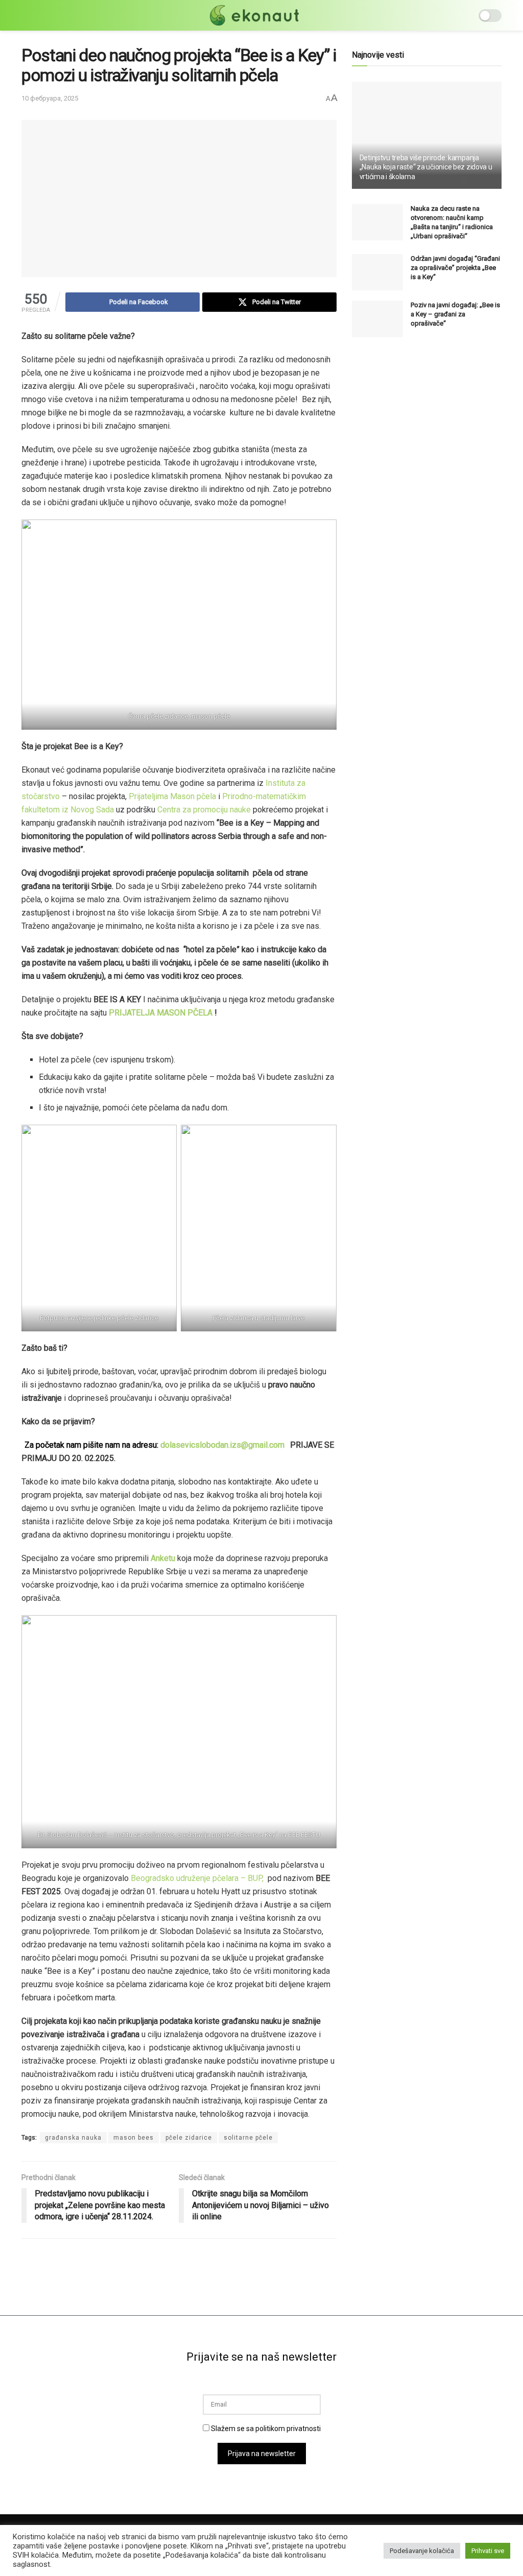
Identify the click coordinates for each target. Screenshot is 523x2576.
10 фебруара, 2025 (50, 98)
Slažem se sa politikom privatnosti (265, 2429)
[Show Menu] (26, 15)
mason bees (134, 2138)
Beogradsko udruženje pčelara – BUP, (197, 1878)
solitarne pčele (248, 2138)
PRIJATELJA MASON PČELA (162, 1013)
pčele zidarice (189, 2138)
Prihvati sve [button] (488, 2551)
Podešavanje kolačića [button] (422, 2551)
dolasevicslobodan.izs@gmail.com (222, 1445)
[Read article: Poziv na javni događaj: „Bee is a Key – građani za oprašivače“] (377, 319)
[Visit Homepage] (254, 15)
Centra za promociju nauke (204, 810)
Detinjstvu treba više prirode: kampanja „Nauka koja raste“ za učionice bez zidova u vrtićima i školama (426, 167)
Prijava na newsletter (262, 2454)
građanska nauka (73, 2138)
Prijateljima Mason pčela (172, 796)
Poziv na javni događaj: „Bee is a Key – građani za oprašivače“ (455, 314)
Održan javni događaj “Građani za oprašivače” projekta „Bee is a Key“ (455, 268)
